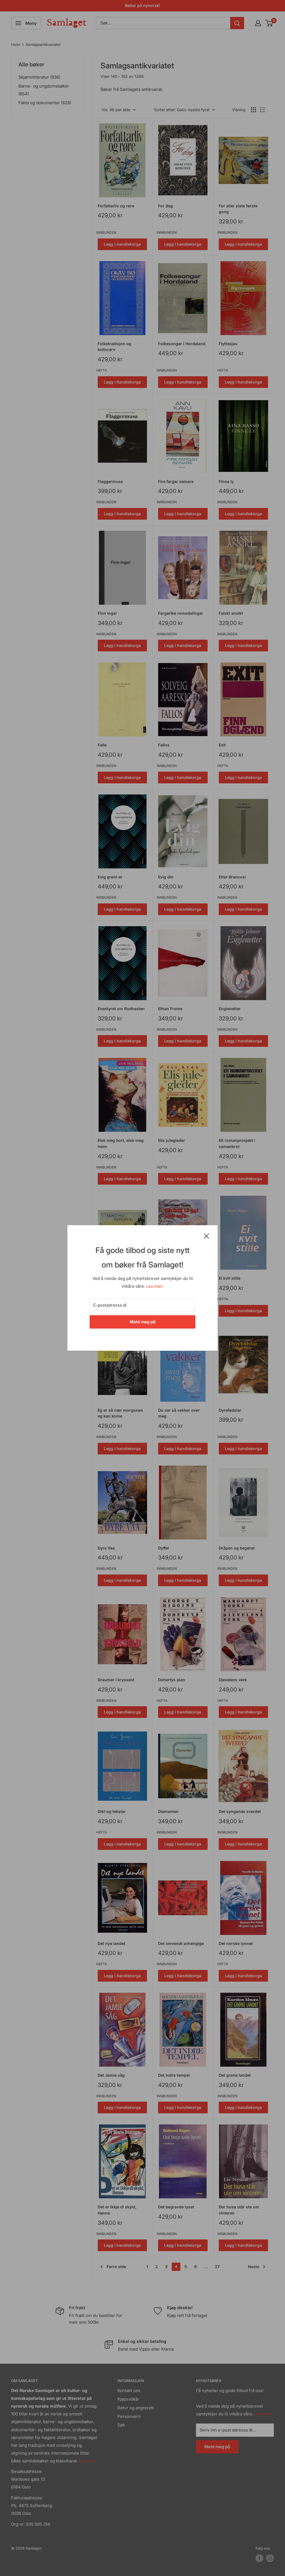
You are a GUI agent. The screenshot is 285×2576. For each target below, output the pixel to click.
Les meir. (155, 1286)
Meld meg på (143, 1322)
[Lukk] (207, 1236)
